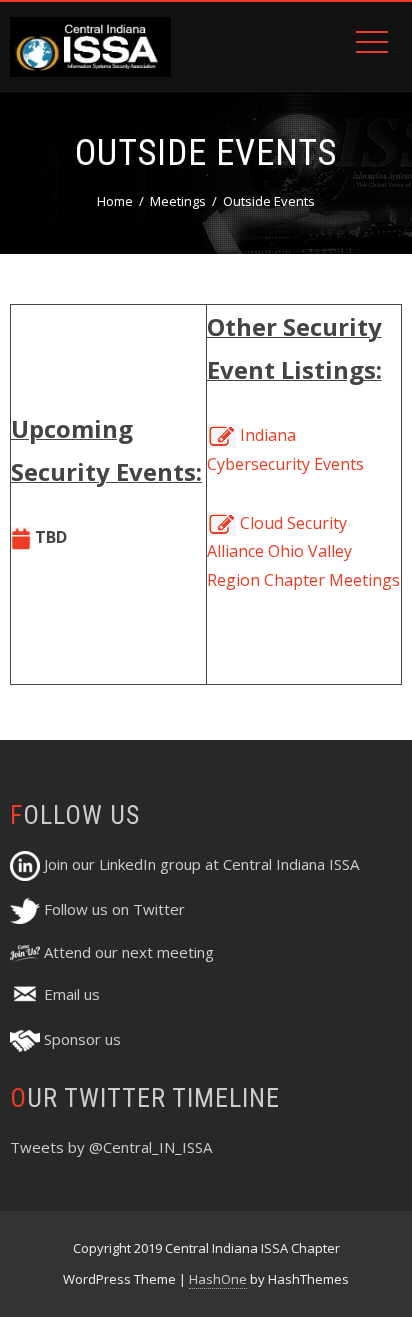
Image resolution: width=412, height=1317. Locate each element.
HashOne (218, 1279)
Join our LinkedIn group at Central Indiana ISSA (199, 864)
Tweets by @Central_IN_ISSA (111, 1147)
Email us (70, 994)
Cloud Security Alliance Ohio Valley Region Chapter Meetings (303, 552)
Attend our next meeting (127, 952)
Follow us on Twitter (112, 909)
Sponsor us (80, 1039)
